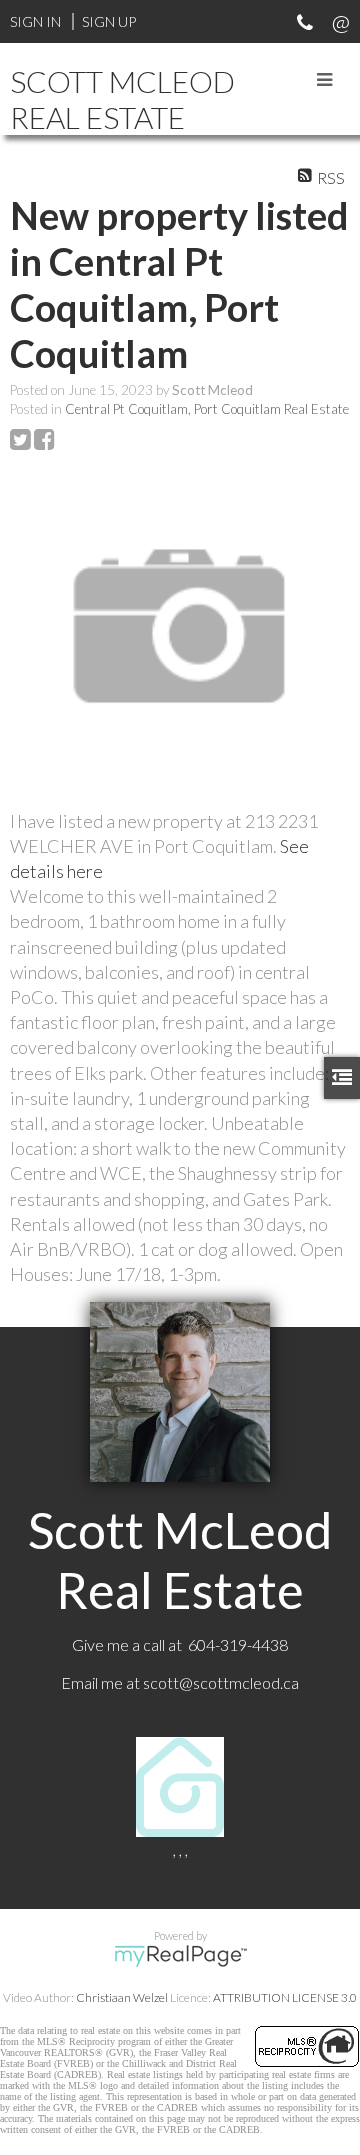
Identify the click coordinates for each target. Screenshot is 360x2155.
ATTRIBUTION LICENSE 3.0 (285, 1997)
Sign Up (109, 21)
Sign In (35, 21)
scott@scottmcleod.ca (221, 1682)
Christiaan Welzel (122, 1997)
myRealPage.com (180, 1956)
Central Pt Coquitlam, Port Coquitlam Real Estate (207, 409)
